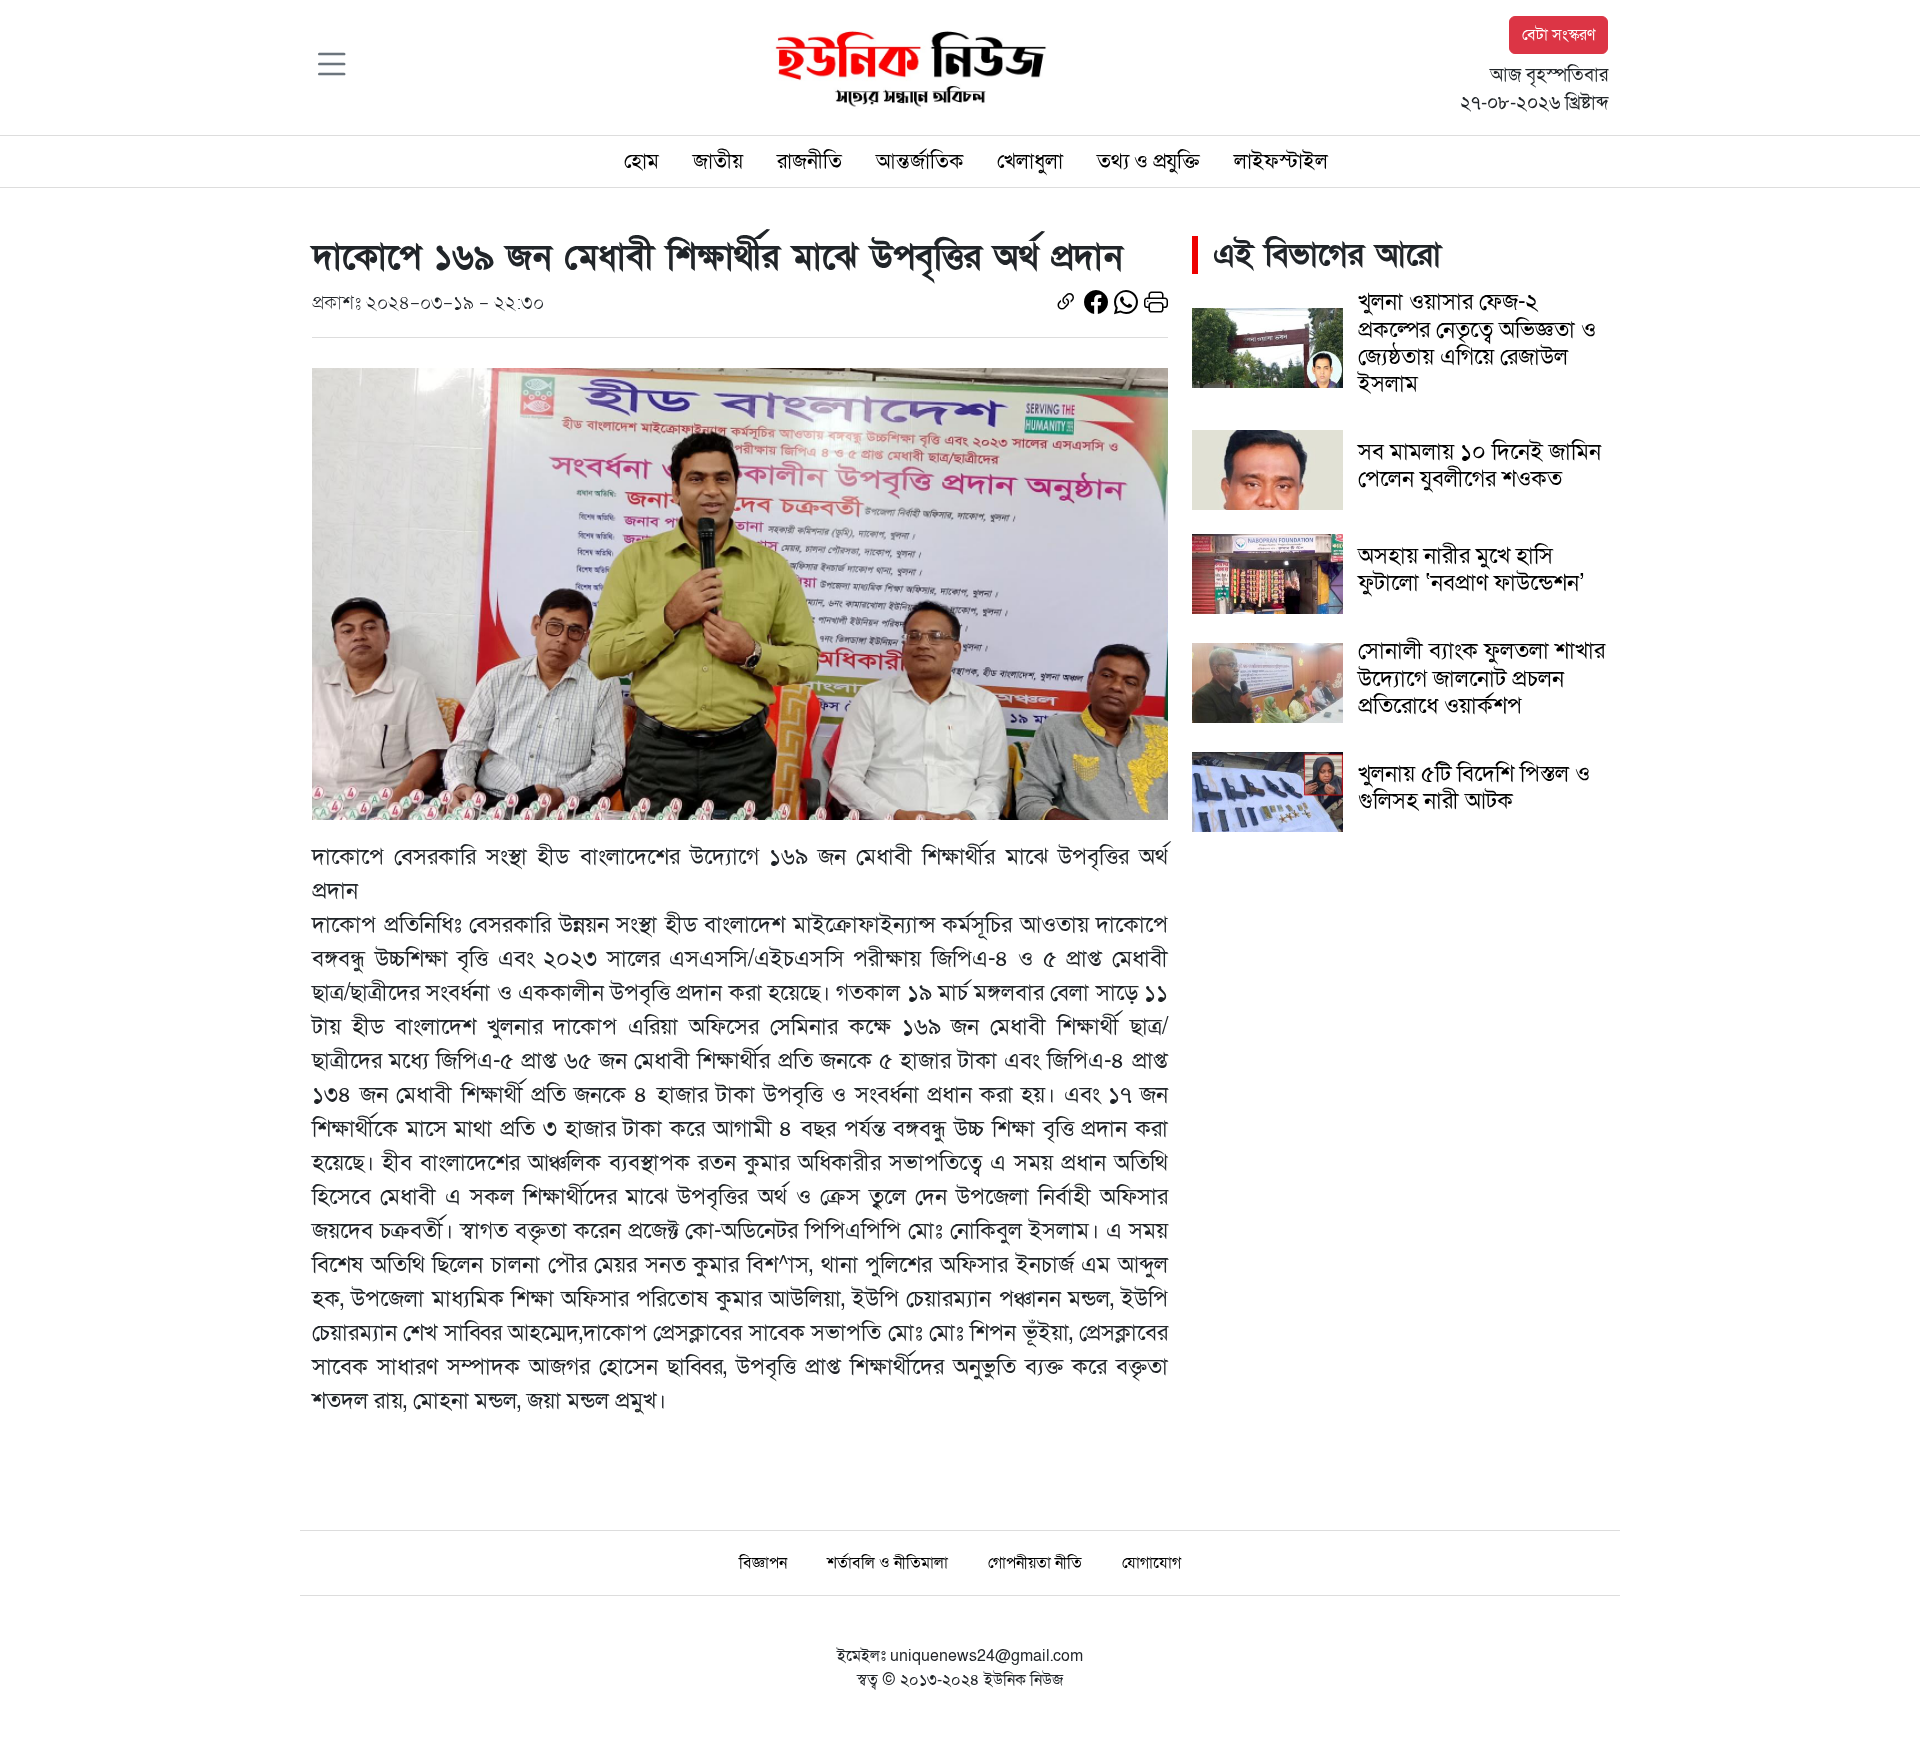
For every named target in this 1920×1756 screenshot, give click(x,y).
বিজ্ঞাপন (763, 1563)
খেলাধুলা (1030, 161)
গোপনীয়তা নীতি (1035, 1563)
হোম (641, 161)
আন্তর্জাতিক (919, 161)
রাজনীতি (809, 161)
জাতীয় (718, 161)
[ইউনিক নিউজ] (906, 66)
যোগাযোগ (1151, 1563)
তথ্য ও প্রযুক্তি (1148, 161)
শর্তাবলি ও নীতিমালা (887, 1563)
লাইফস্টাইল (1281, 161)
